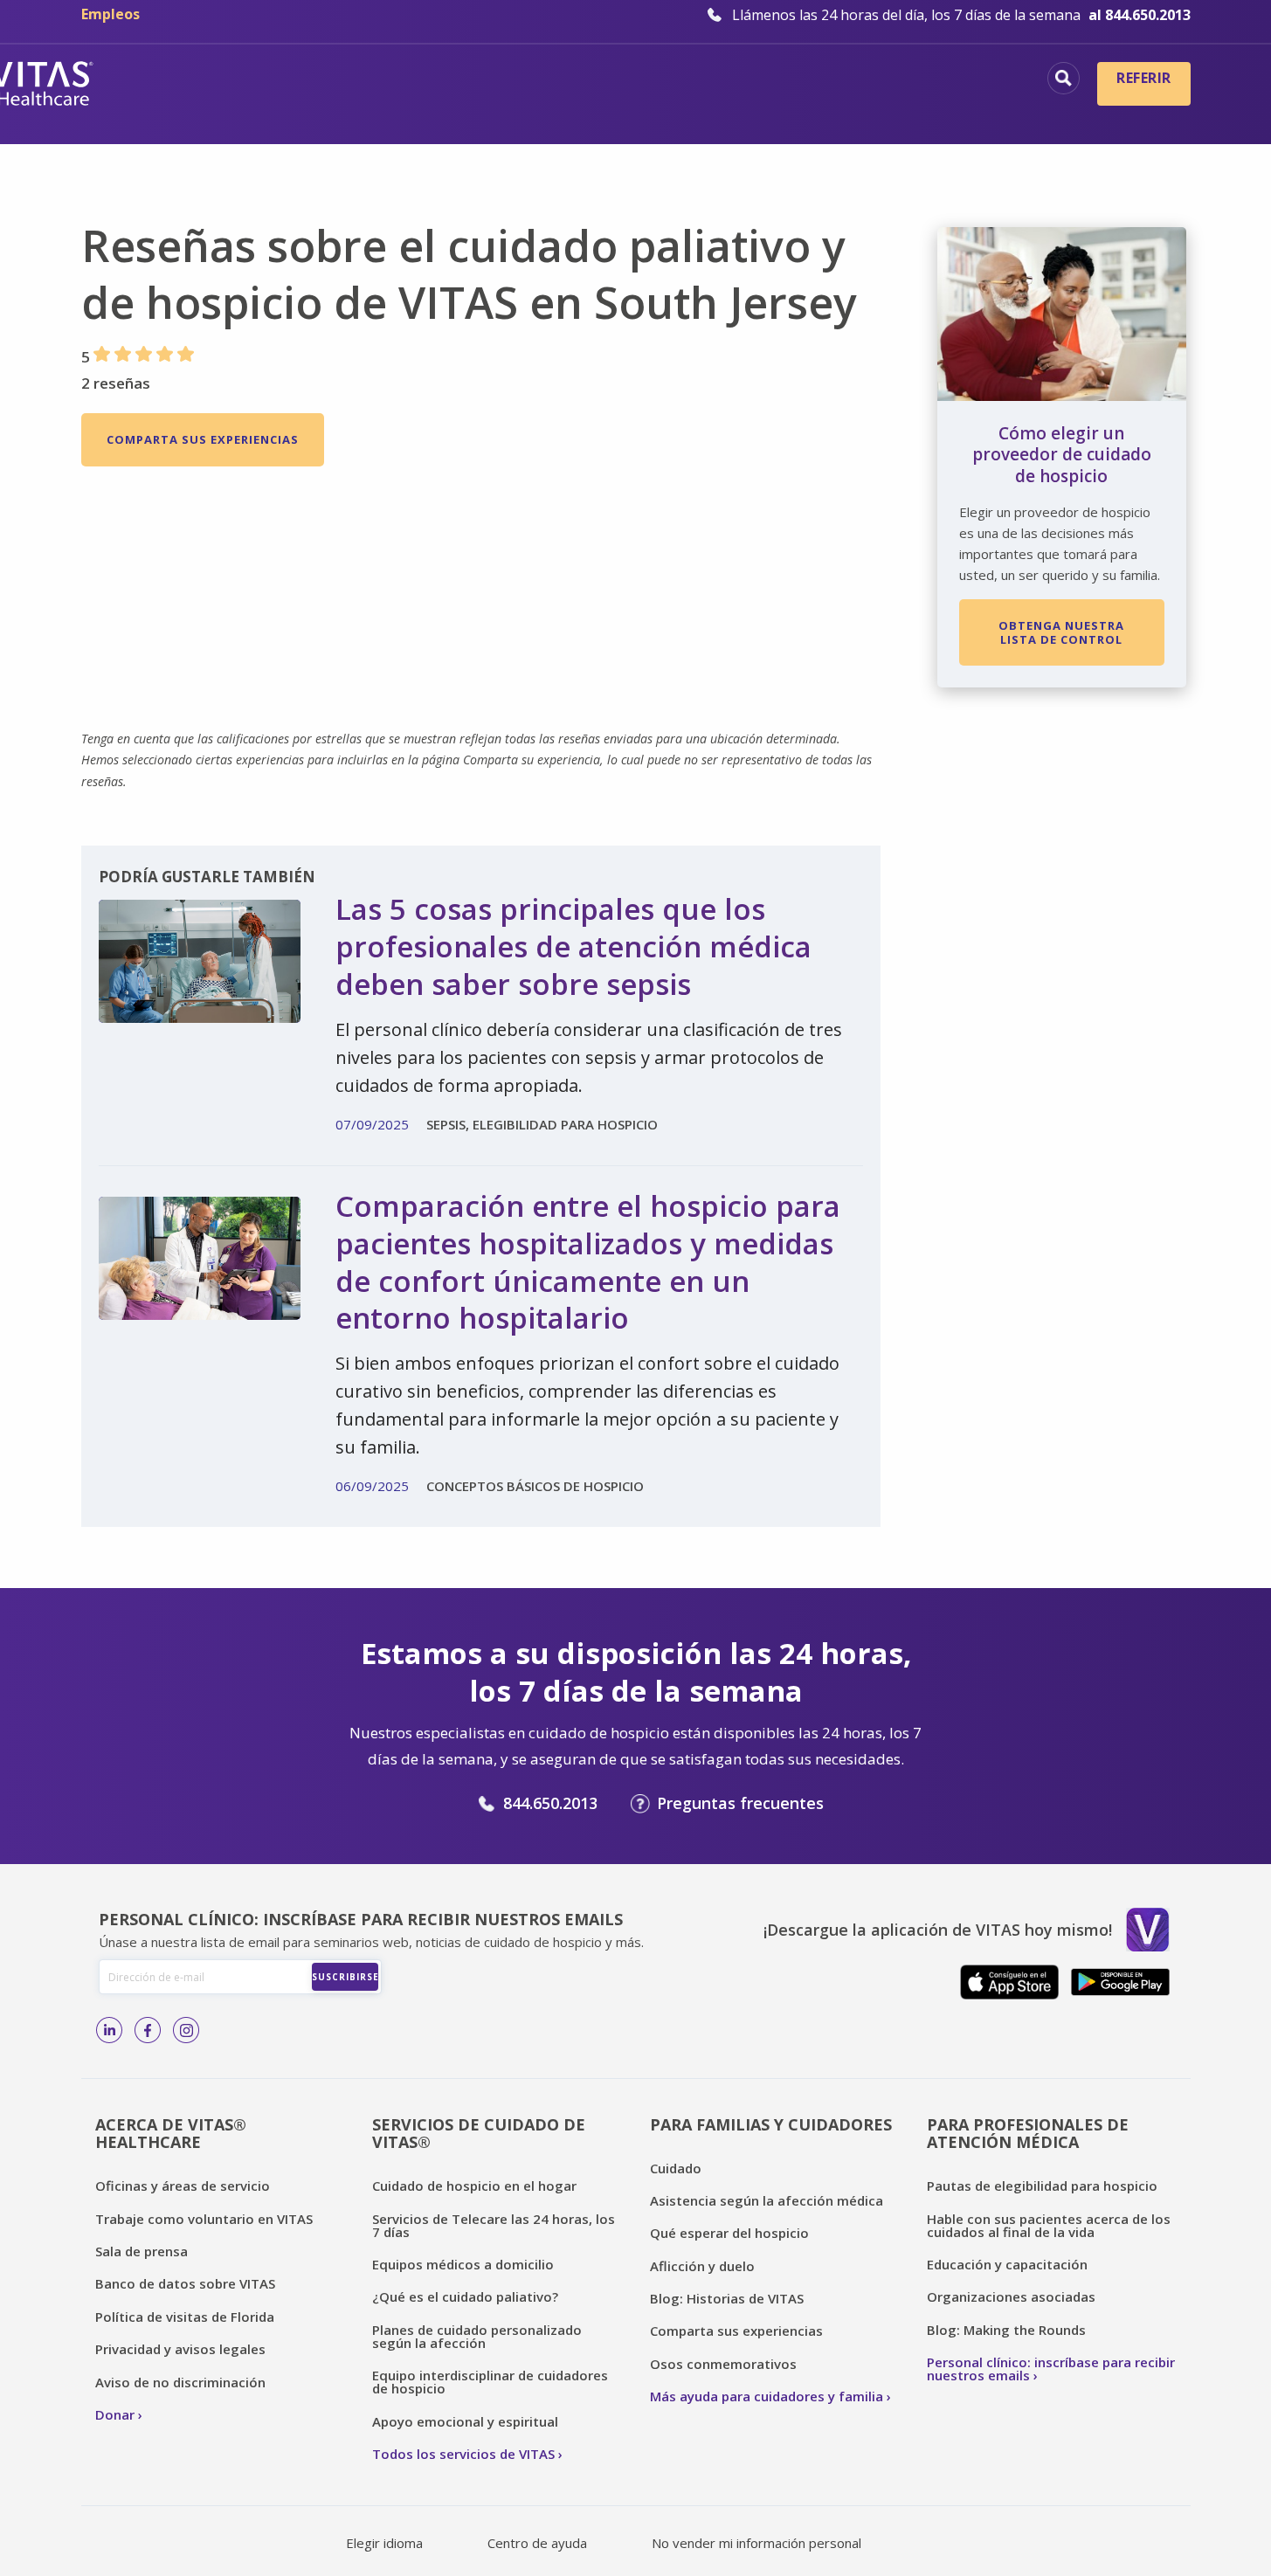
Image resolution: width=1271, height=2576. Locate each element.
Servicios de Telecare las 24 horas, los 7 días (494, 2225)
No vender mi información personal (756, 2543)
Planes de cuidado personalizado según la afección (477, 2336)
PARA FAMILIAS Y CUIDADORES (771, 2124)
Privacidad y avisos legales (180, 2349)
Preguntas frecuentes (740, 1803)
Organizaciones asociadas (1011, 2296)
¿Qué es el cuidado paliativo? (465, 2296)
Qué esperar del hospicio (729, 2233)
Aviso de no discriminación (180, 2382)
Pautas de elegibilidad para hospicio (1042, 2186)
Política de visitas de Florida (185, 2317)
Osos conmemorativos (723, 2364)
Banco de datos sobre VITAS (185, 2283)
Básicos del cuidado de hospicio (516, 80)
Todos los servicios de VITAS (463, 2454)
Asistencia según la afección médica (767, 2200)
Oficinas (327, 80)
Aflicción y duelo (702, 2266)
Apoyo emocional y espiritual (465, 2421)
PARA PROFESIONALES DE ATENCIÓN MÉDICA (1028, 2134)
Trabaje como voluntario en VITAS (204, 2219)
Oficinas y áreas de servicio (183, 2186)
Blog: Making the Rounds (1006, 2330)
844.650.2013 (550, 1803)
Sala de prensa (142, 2251)
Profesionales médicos (933, 80)
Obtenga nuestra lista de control (1061, 632)
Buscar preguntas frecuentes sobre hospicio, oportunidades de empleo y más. (1064, 78)
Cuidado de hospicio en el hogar (474, 2186)
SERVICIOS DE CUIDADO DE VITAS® (479, 2134)
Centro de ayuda (537, 2543)
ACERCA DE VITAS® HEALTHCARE (171, 2134)
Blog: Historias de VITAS (727, 2298)
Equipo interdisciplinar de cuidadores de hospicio (490, 2382)
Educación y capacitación (1007, 2264)
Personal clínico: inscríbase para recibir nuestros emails (1051, 2369)
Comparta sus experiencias (203, 439)
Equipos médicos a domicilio (463, 2264)
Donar (115, 2414)
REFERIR (1143, 78)
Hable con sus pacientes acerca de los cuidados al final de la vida (1049, 2225)
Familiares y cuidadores (928, 109)
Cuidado (676, 2168)
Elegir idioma (384, 2543)
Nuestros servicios (742, 80)
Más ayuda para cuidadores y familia (767, 2396)
